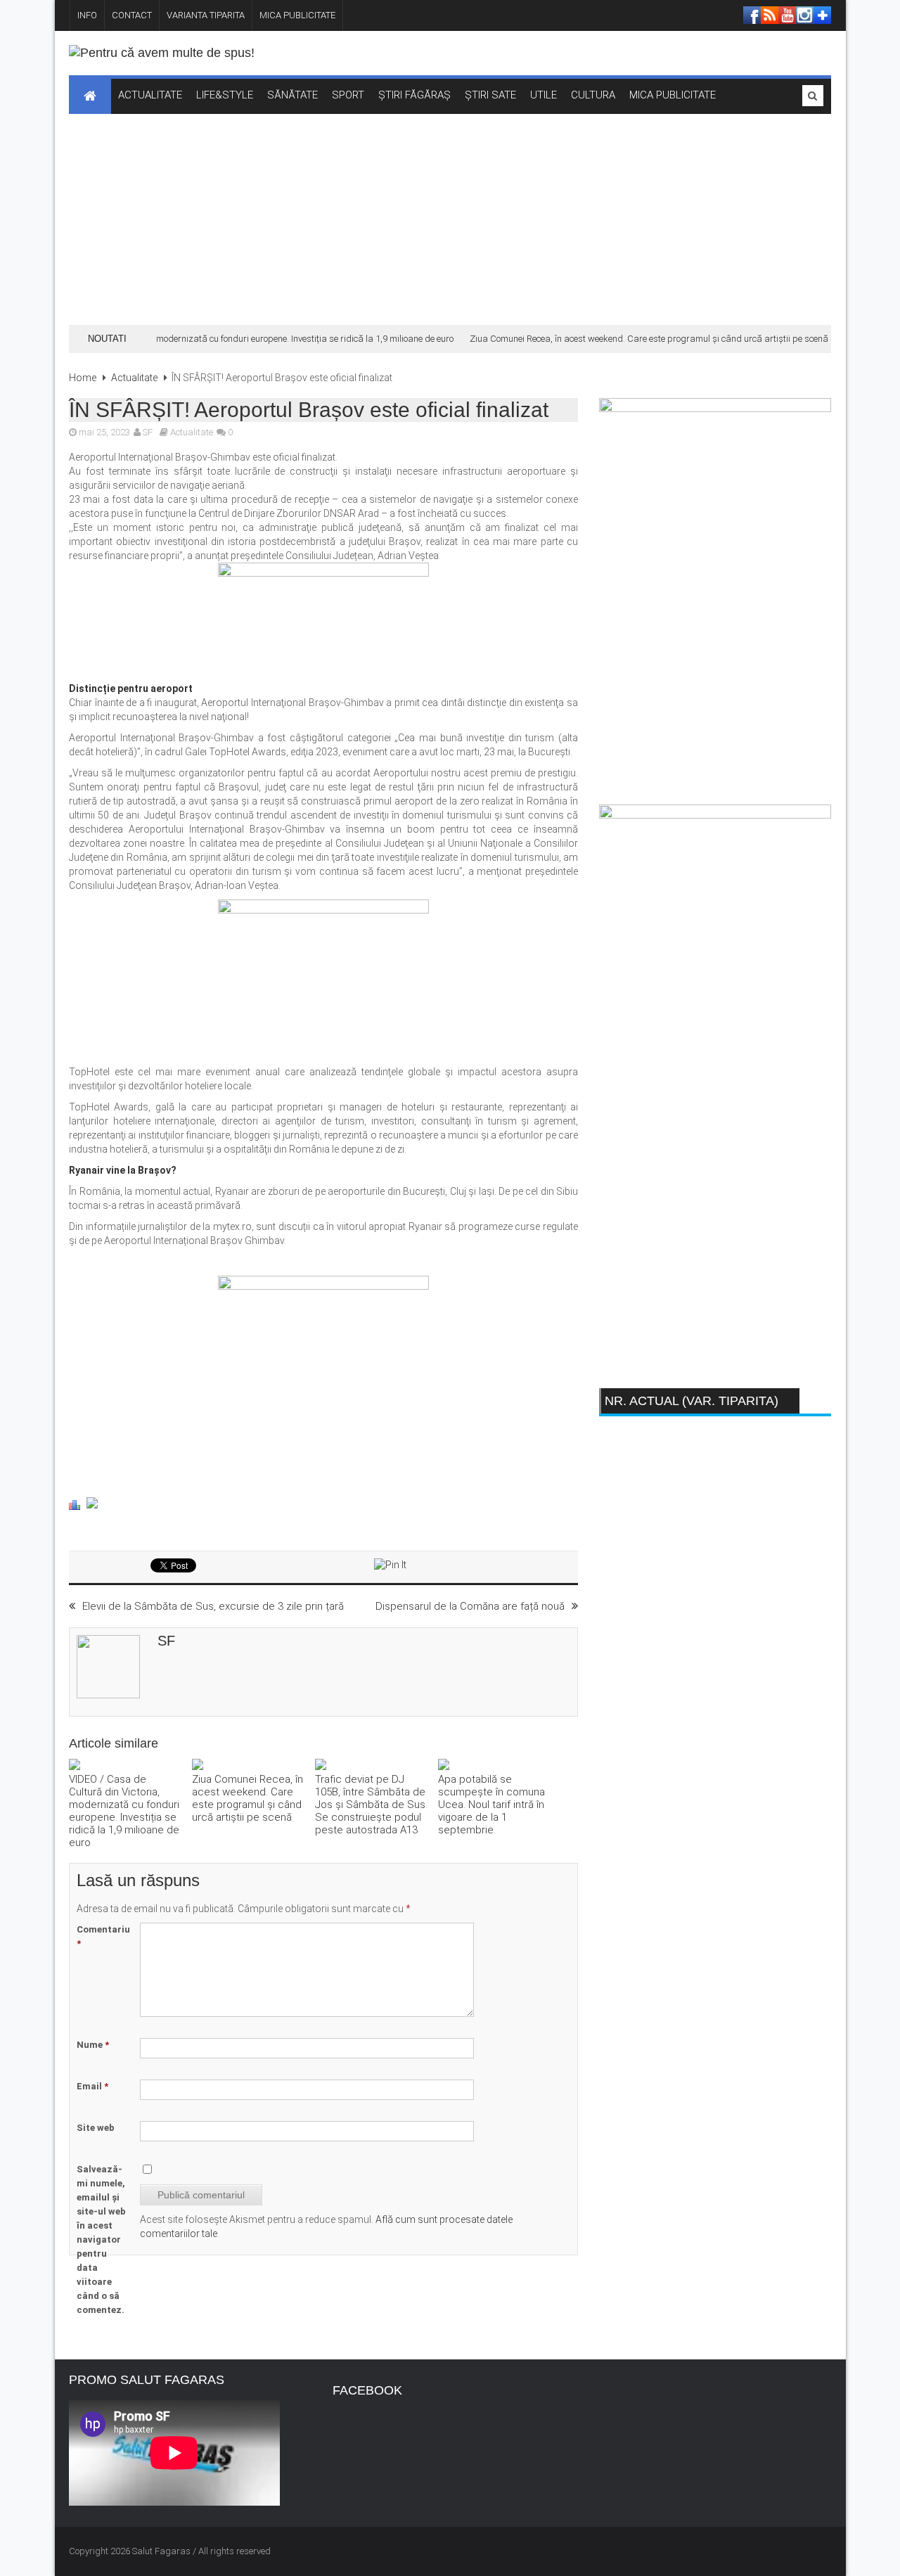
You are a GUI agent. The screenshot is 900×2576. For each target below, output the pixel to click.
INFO (87, 15)
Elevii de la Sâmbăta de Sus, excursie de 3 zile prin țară (213, 1606)
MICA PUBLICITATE (297, 15)
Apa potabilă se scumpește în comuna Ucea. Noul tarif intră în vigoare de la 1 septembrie (491, 1805)
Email (92, 2086)
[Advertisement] (450, 219)
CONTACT (132, 15)
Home (83, 378)
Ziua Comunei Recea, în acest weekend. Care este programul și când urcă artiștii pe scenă (633, 339)
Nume (93, 2045)
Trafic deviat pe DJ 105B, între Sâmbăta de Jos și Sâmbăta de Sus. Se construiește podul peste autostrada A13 (371, 1805)
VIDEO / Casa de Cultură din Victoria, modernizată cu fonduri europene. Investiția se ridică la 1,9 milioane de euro (124, 1811)
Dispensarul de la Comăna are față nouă (470, 1606)
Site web (96, 2128)
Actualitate (134, 378)
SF (148, 432)
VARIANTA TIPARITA (206, 15)
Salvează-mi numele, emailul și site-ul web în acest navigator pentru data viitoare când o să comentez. (101, 2239)
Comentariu (103, 1936)
